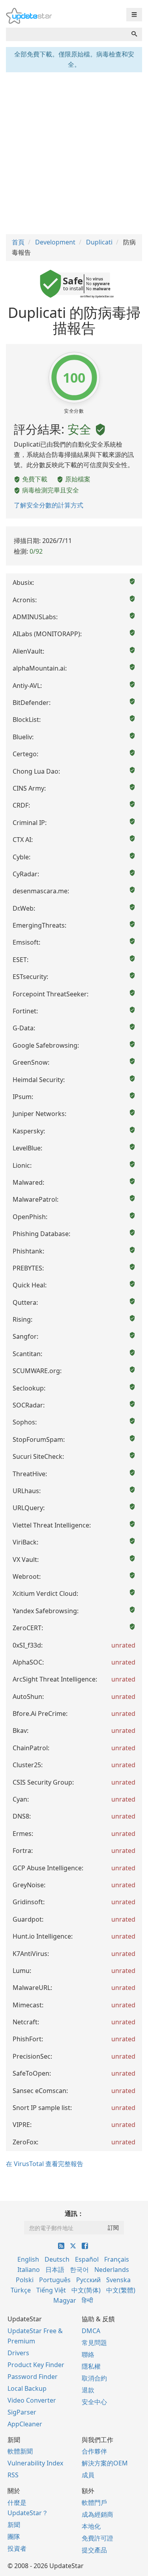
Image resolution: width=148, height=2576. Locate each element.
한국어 (79, 2270)
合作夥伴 (94, 2451)
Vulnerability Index (35, 2463)
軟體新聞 (20, 2451)
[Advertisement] (74, 152)
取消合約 (94, 2378)
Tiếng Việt (51, 2290)
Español (87, 2259)
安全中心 (94, 2402)
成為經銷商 (97, 2514)
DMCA (91, 2331)
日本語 (55, 2270)
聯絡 (88, 2354)
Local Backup (27, 2388)
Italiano (29, 2270)
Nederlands (112, 2270)
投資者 (17, 2548)
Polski (25, 2280)
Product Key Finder (36, 2365)
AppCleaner (25, 2424)
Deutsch (57, 2259)
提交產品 (94, 2550)
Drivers (18, 2353)
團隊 (14, 2537)
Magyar (65, 2300)
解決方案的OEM (105, 2463)
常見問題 (94, 2343)
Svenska (118, 2280)
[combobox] (66, 34)
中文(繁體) (121, 2290)
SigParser (22, 2412)
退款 (88, 2390)
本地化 (91, 2526)
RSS (13, 2475)
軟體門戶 (94, 2503)
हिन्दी (87, 2300)
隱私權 (91, 2366)
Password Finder (33, 2377)
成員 (88, 2475)
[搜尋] (134, 34)
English (28, 2259)
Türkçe (21, 2290)
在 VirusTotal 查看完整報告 (45, 2164)
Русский (88, 2280)
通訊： (74, 2213)
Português (55, 2280)
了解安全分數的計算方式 (49, 505)
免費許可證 (97, 2538)
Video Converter (32, 2400)
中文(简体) (86, 2290)
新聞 (14, 2525)
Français (117, 2259)
